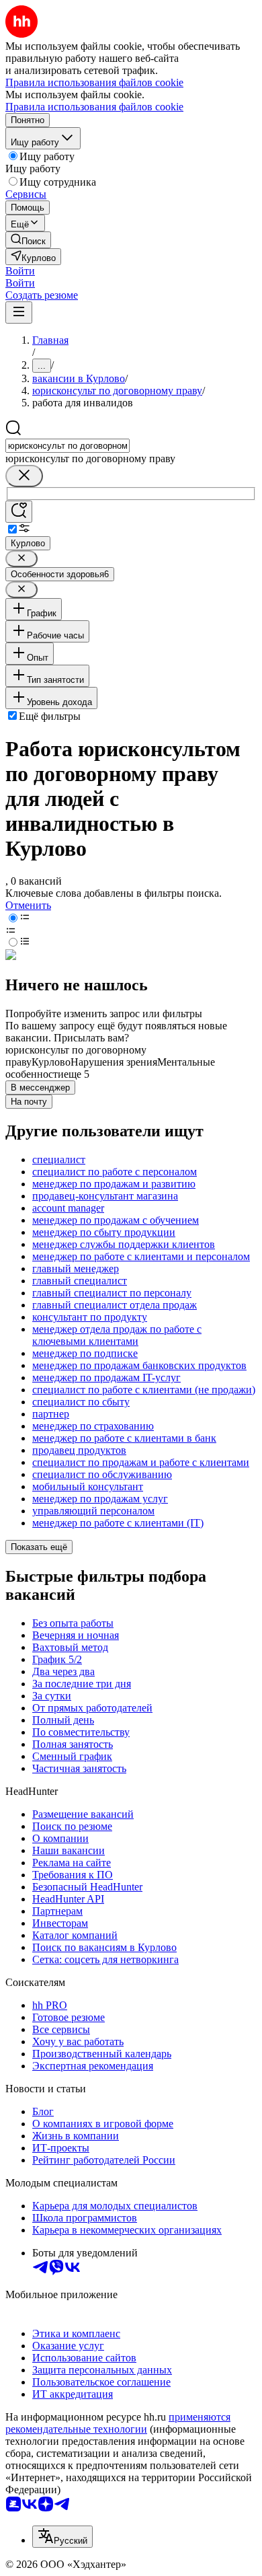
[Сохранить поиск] (19, 512)
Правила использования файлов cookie (94, 107)
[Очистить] (24, 476)
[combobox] (68, 446)
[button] (20, 271)
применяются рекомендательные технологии (118, 2423)
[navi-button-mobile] (19, 312)
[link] (28, 240)
